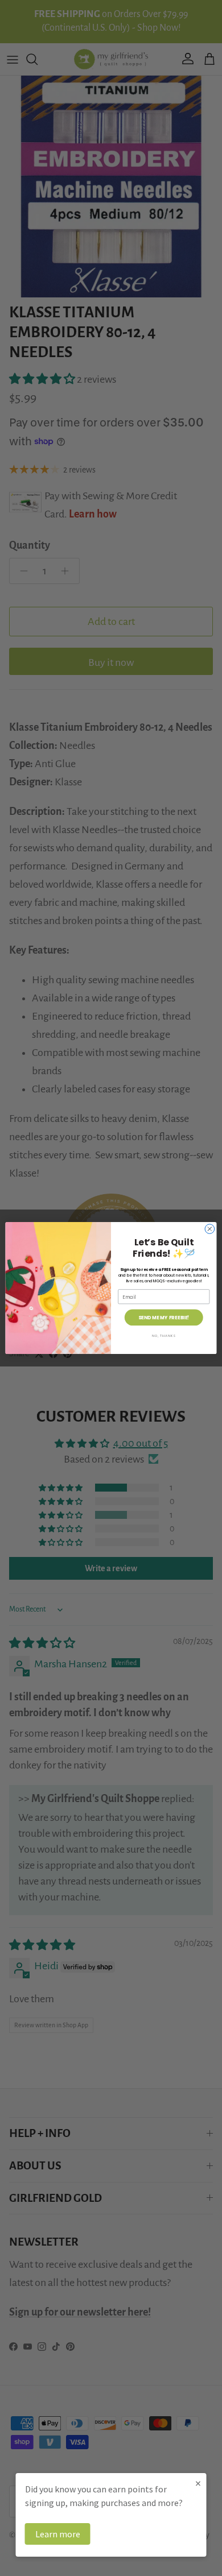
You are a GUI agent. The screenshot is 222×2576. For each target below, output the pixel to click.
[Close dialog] (210, 1229)
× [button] (198, 2483)
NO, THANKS (164, 1335)
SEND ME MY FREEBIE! (164, 1318)
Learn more (58, 2534)
